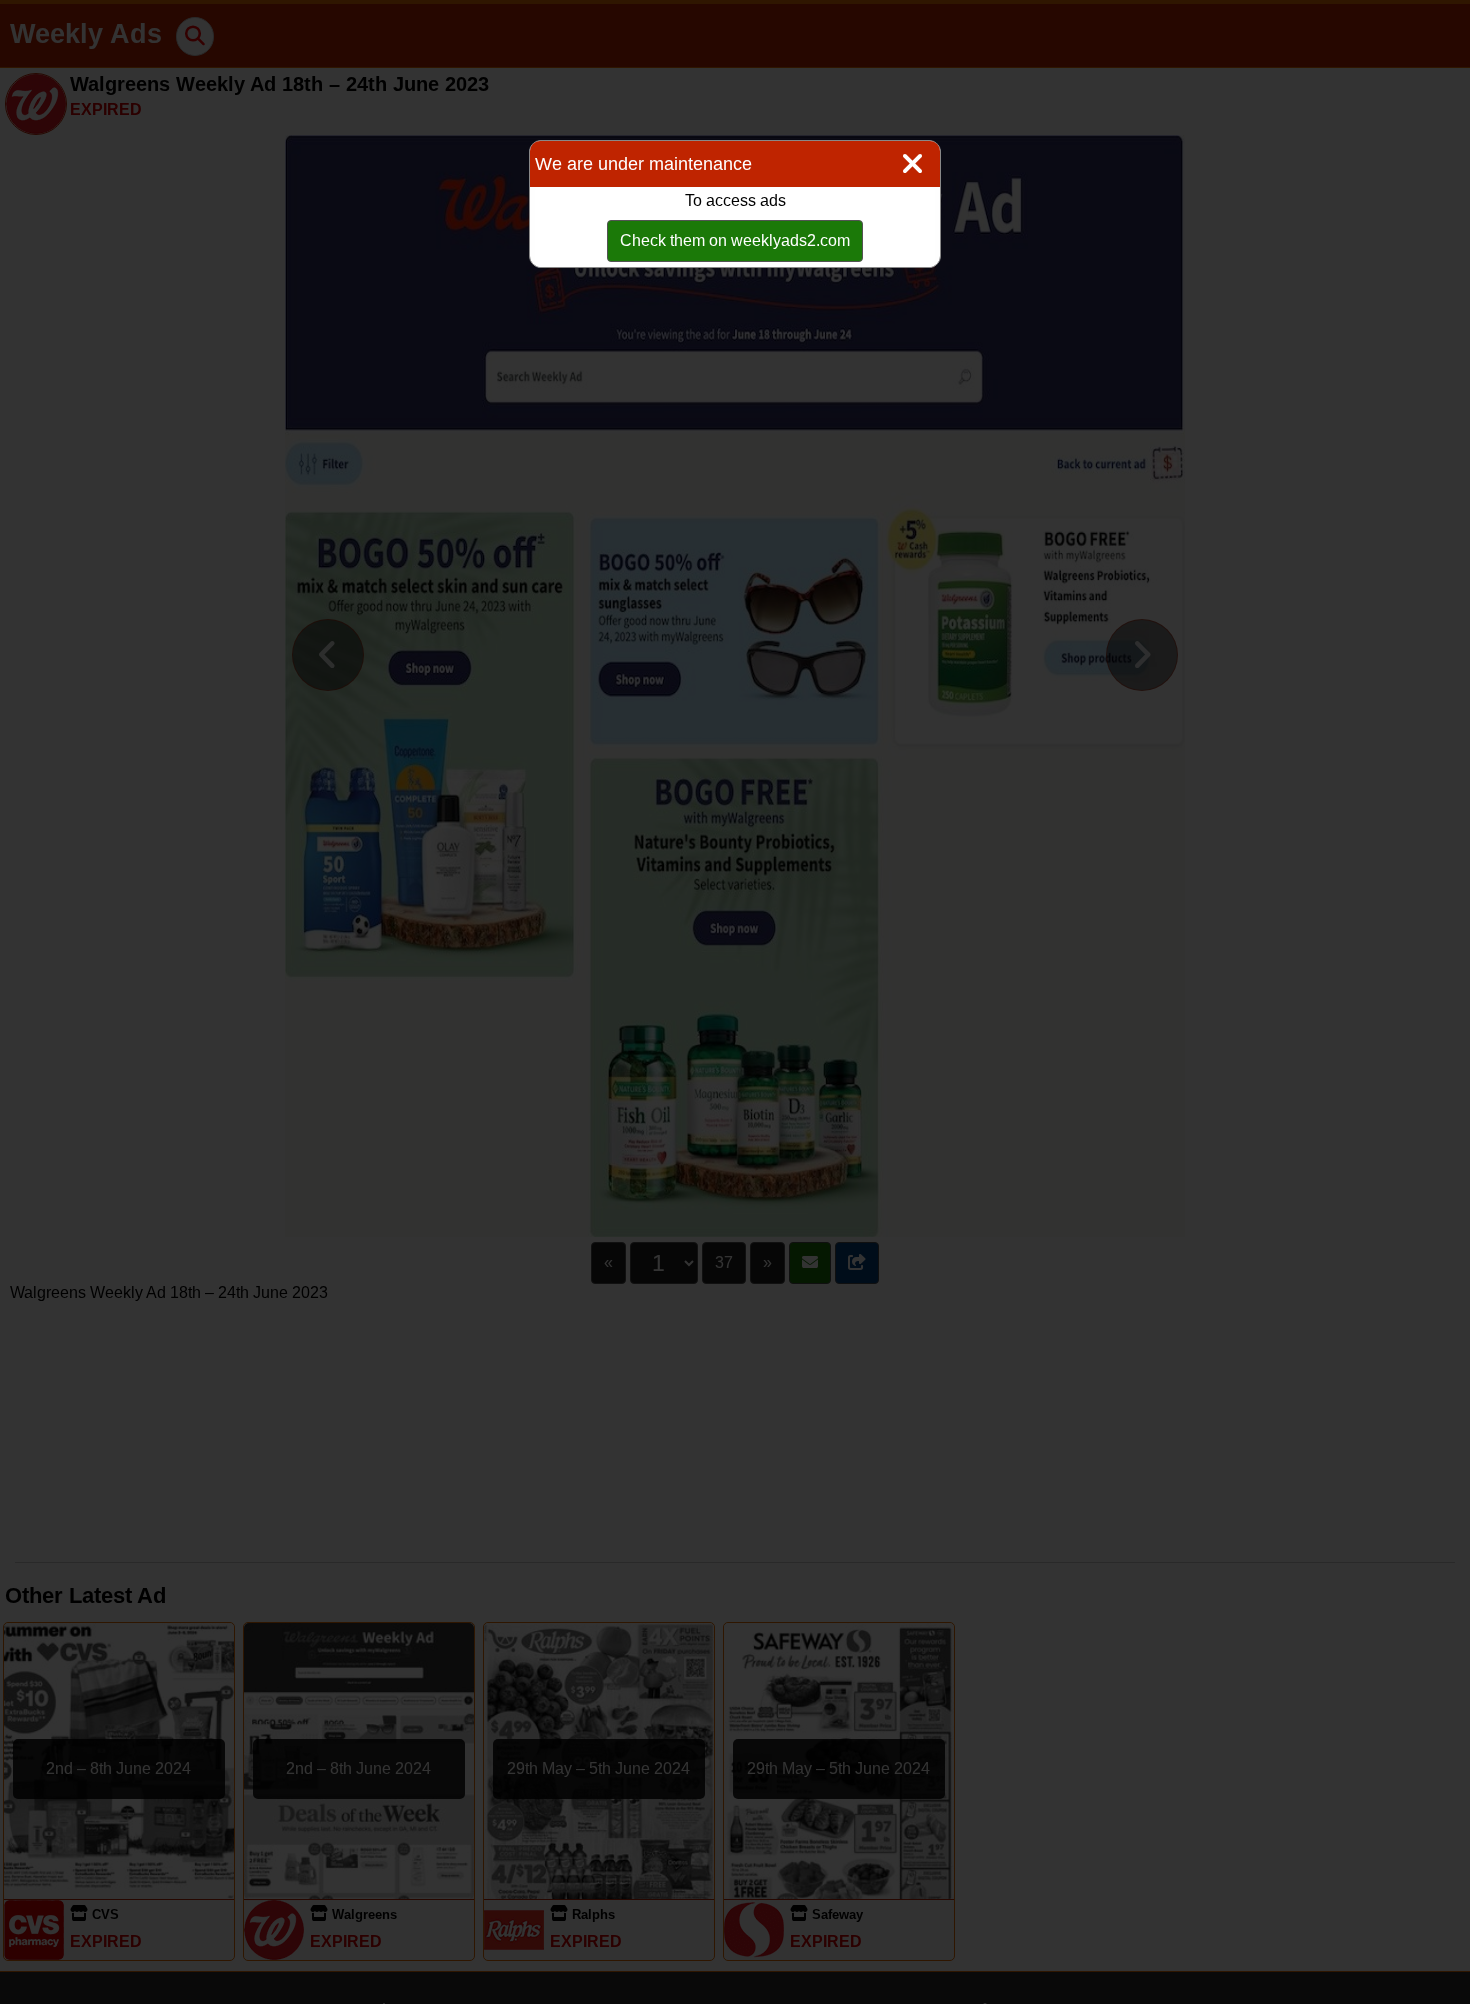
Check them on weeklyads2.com (735, 240)
